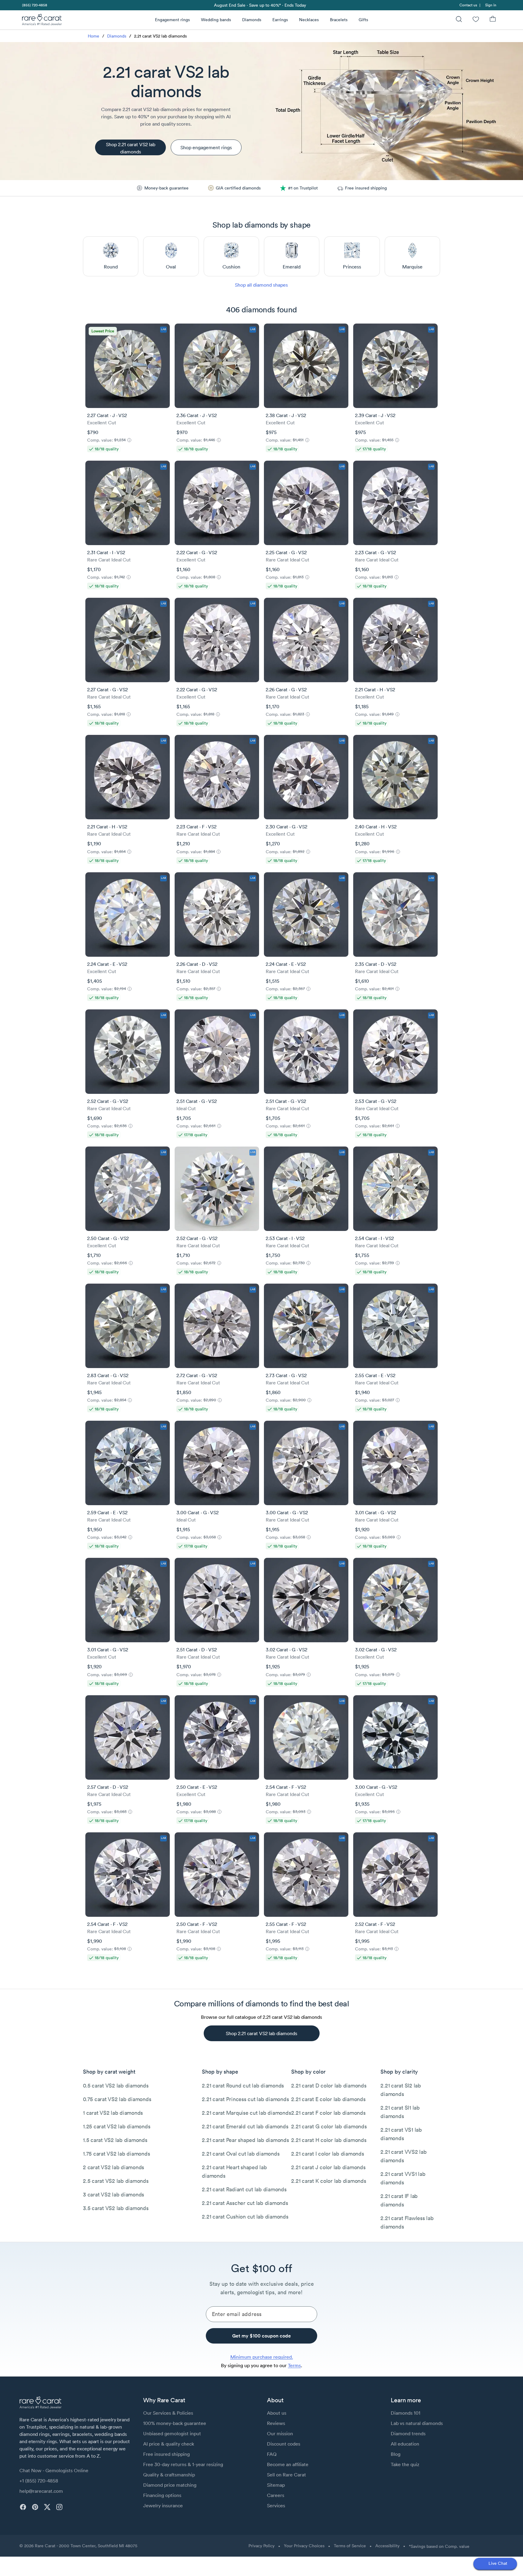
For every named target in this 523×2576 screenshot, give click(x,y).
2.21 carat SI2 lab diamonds (401, 2090)
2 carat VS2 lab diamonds (113, 2167)
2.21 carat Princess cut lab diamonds (245, 2099)
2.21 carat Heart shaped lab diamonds (234, 2171)
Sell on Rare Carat (286, 2475)
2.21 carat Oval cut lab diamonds (241, 2154)
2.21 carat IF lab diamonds (399, 2200)
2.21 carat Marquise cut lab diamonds (246, 2113)
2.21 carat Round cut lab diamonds (243, 2086)
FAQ (272, 2454)
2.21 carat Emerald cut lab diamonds (245, 2126)
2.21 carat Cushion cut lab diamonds (245, 2217)
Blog (396, 2454)
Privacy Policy (261, 2546)
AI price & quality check (169, 2444)
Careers (276, 2495)
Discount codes (284, 2444)
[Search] (459, 20)
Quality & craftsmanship (169, 2475)
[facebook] (23, 2507)
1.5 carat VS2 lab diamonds (115, 2140)
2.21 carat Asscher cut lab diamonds (245, 2203)
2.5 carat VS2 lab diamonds (116, 2181)
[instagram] (59, 2507)
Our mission (280, 2433)
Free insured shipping (166, 2454)
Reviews (276, 2423)
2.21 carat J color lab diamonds (328, 2167)
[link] (34, 5)
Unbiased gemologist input (172, 2433)
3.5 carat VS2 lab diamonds (116, 2208)
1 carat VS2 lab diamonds (113, 2113)
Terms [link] (294, 2365)
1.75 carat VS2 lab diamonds (116, 2154)
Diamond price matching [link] (170, 2485)
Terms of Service (350, 2546)
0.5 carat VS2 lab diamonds (116, 2086)
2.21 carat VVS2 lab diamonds (403, 2156)
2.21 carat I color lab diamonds (327, 2154)
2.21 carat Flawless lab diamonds (407, 2222)
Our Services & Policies (168, 2413)
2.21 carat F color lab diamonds (328, 2113)
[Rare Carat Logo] (42, 21)
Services (276, 2505)
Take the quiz (405, 2464)
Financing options (162, 2495)
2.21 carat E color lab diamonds (328, 2099)
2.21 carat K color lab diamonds (329, 2181)
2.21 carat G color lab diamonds (329, 2126)
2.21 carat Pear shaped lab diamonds (245, 2140)
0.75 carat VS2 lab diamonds (117, 2099)
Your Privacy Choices (304, 2546)
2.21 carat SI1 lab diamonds (400, 2112)
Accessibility (387, 2546)
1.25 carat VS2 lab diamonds (117, 2126)
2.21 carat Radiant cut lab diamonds (244, 2189)
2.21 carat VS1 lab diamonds (401, 2134)
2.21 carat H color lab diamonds (329, 2140)
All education (405, 2444)
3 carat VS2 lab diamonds (113, 2194)
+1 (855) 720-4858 (39, 2481)
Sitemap (276, 2485)
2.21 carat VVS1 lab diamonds (403, 2178)
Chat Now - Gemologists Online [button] (54, 2470)
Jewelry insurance (163, 2505)
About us (277, 2413)
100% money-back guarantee (175, 2423)
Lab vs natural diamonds (417, 2423)
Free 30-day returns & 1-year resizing (183, 2464)
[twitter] (47, 2507)
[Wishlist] (476, 20)
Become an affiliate (288, 2464)
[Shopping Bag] (493, 20)
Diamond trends (408, 2433)
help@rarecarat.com (41, 2491)
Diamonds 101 (406, 2413)
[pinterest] (35, 2507)
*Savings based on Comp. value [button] (439, 2546)
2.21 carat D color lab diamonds (329, 2086)
